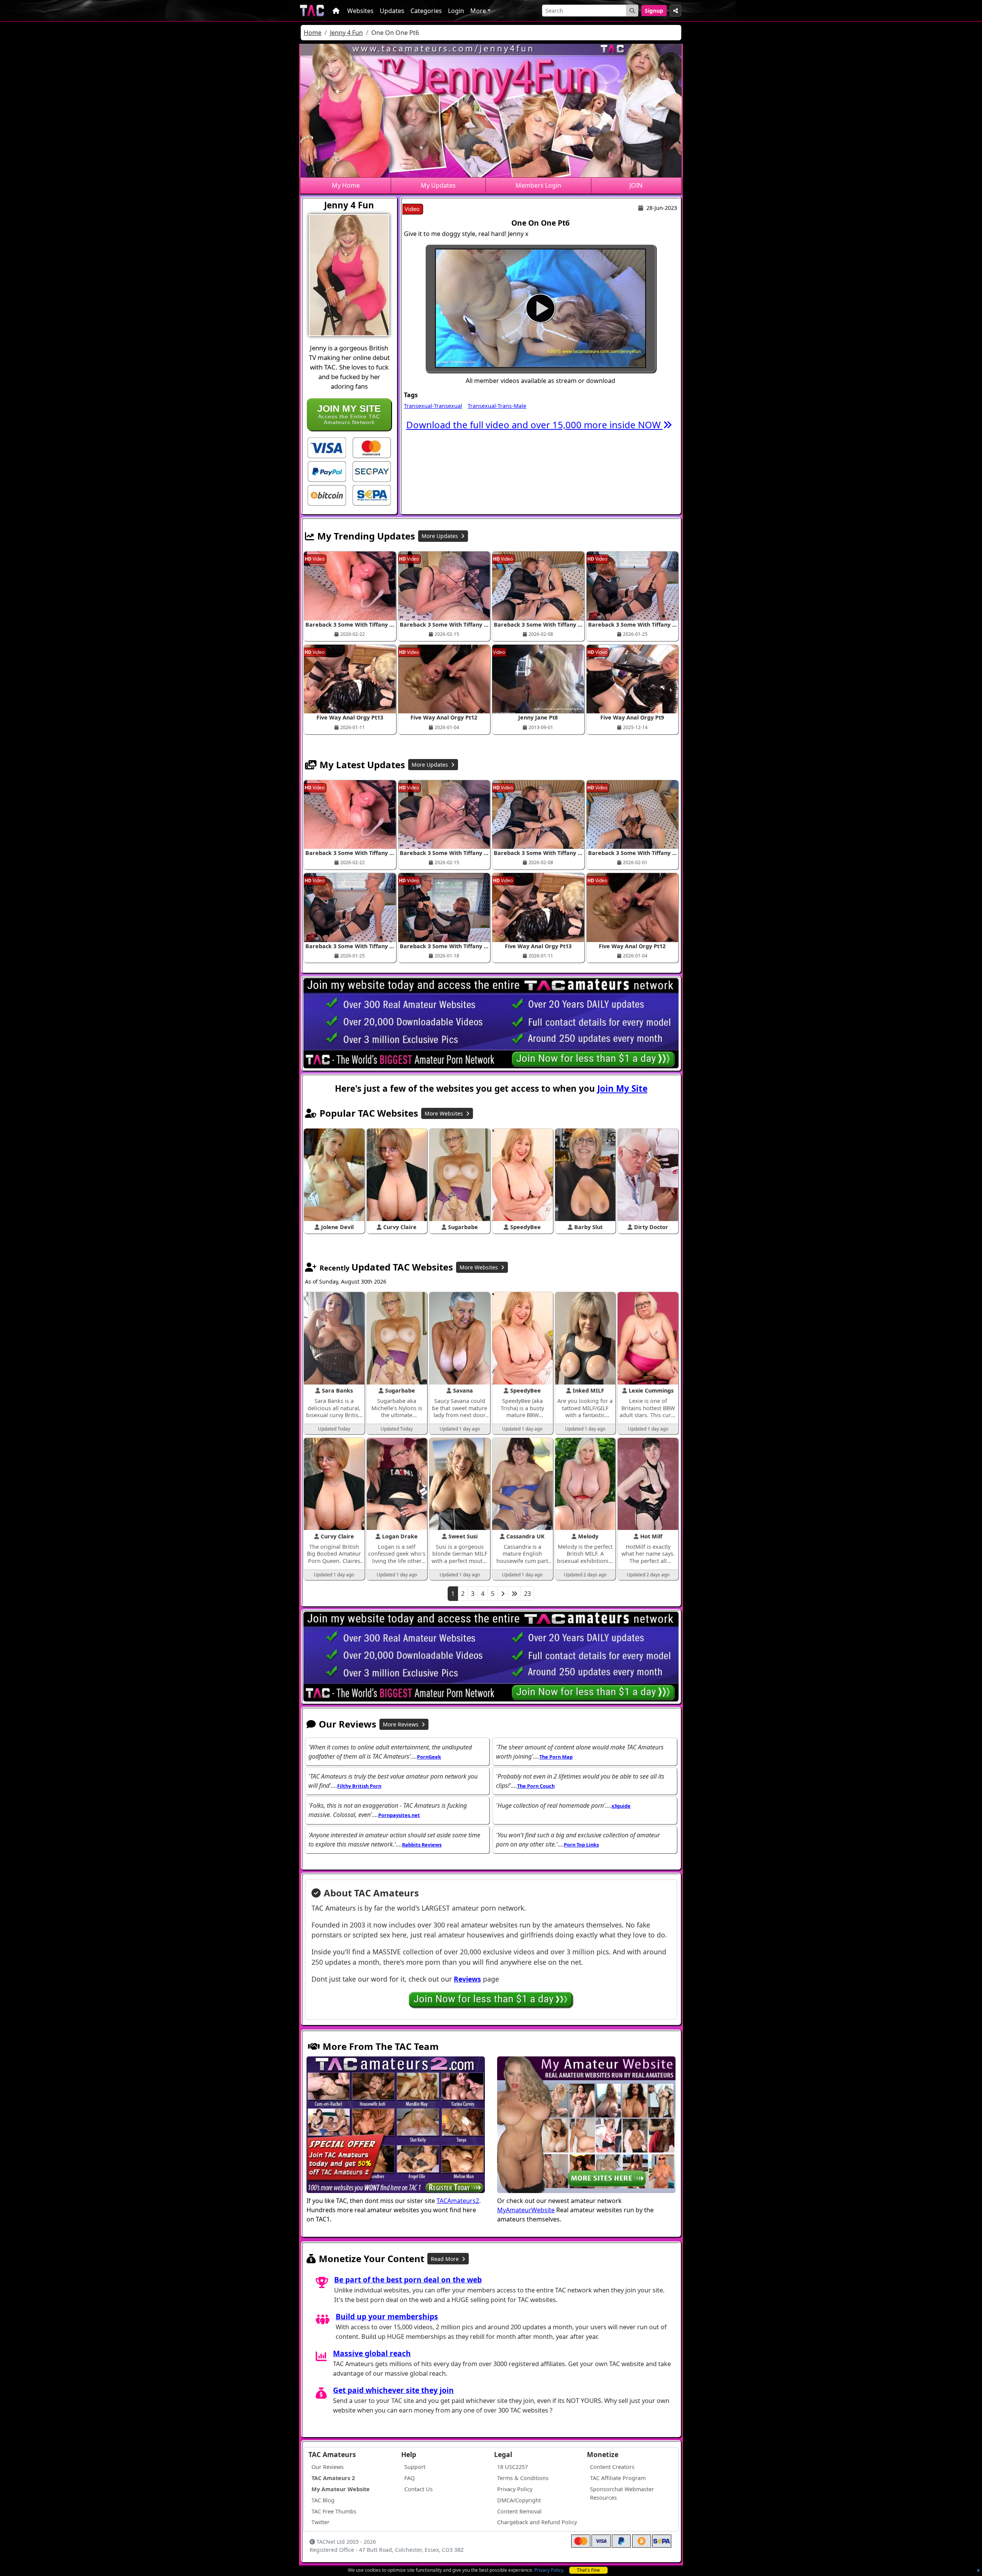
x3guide (621, 1806)
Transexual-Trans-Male (497, 406)
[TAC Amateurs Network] (312, 11)
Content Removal (519, 2511)
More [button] (478, 11)
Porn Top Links (581, 1845)
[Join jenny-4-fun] (540, 308)
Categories (426, 11)
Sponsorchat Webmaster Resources (622, 2493)
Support (415, 2467)
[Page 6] (514, 1594)
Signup (654, 11)
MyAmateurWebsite (526, 2210)
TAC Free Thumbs (334, 2511)
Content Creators (612, 2467)
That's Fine (588, 2570)
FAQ (409, 2478)
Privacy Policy (549, 2570)
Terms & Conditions (523, 2478)
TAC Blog (323, 2500)
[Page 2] (503, 1594)
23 (527, 1594)
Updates (392, 11)
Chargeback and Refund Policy (537, 2522)
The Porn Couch (536, 1786)
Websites (360, 11)
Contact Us (419, 2489)
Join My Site (622, 1088)
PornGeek (429, 1757)
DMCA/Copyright (519, 2500)
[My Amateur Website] (586, 2125)
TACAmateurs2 (458, 2201)
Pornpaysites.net (399, 1815)
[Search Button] (632, 11)
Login (456, 11)
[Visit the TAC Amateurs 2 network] (396, 2125)
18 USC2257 (512, 2467)
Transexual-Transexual (433, 406)
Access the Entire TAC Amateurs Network (349, 414)
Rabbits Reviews (422, 1845)
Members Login (538, 185)
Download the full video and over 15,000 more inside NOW (535, 425)
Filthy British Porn (359, 1786)
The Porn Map (556, 1757)
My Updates (438, 185)
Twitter (320, 2522)
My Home (346, 185)
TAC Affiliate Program (618, 2478)
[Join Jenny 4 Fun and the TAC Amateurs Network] (327, 447)
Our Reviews (328, 2467)
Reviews (467, 1979)
